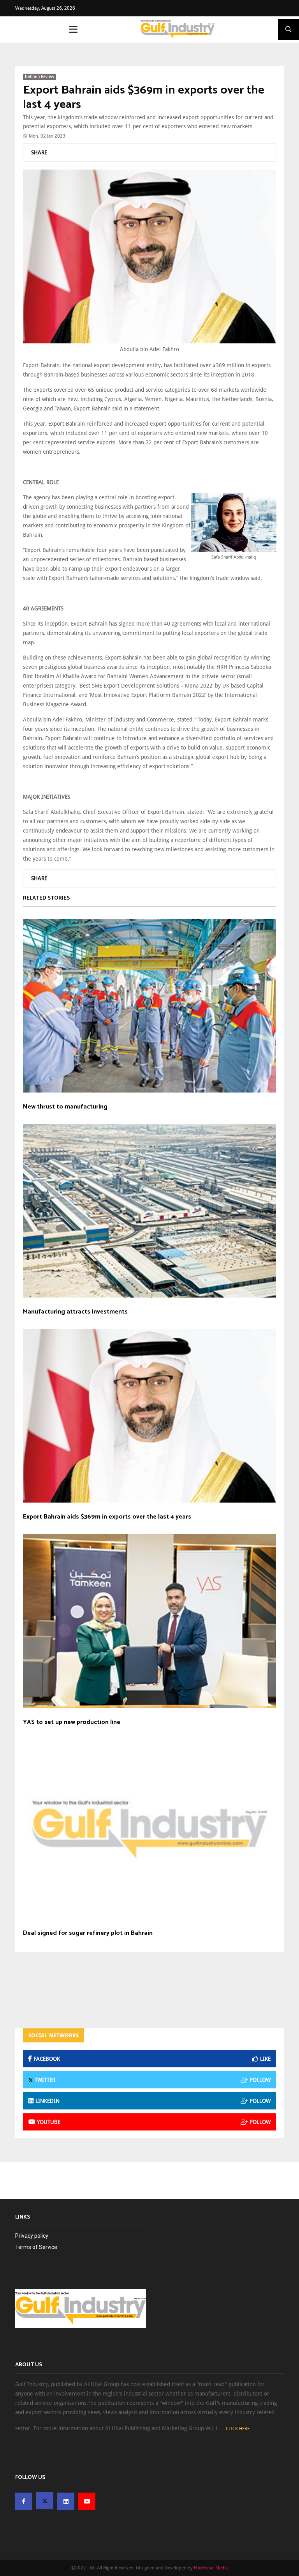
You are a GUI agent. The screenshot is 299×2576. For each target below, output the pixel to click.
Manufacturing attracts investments (75, 1312)
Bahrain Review (40, 77)
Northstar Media (211, 2568)
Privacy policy (32, 2236)
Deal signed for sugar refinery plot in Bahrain (88, 1933)
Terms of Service (36, 2247)
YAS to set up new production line (72, 1722)
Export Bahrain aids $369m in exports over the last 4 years (144, 98)
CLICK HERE (238, 2429)
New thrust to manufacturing (65, 1107)
